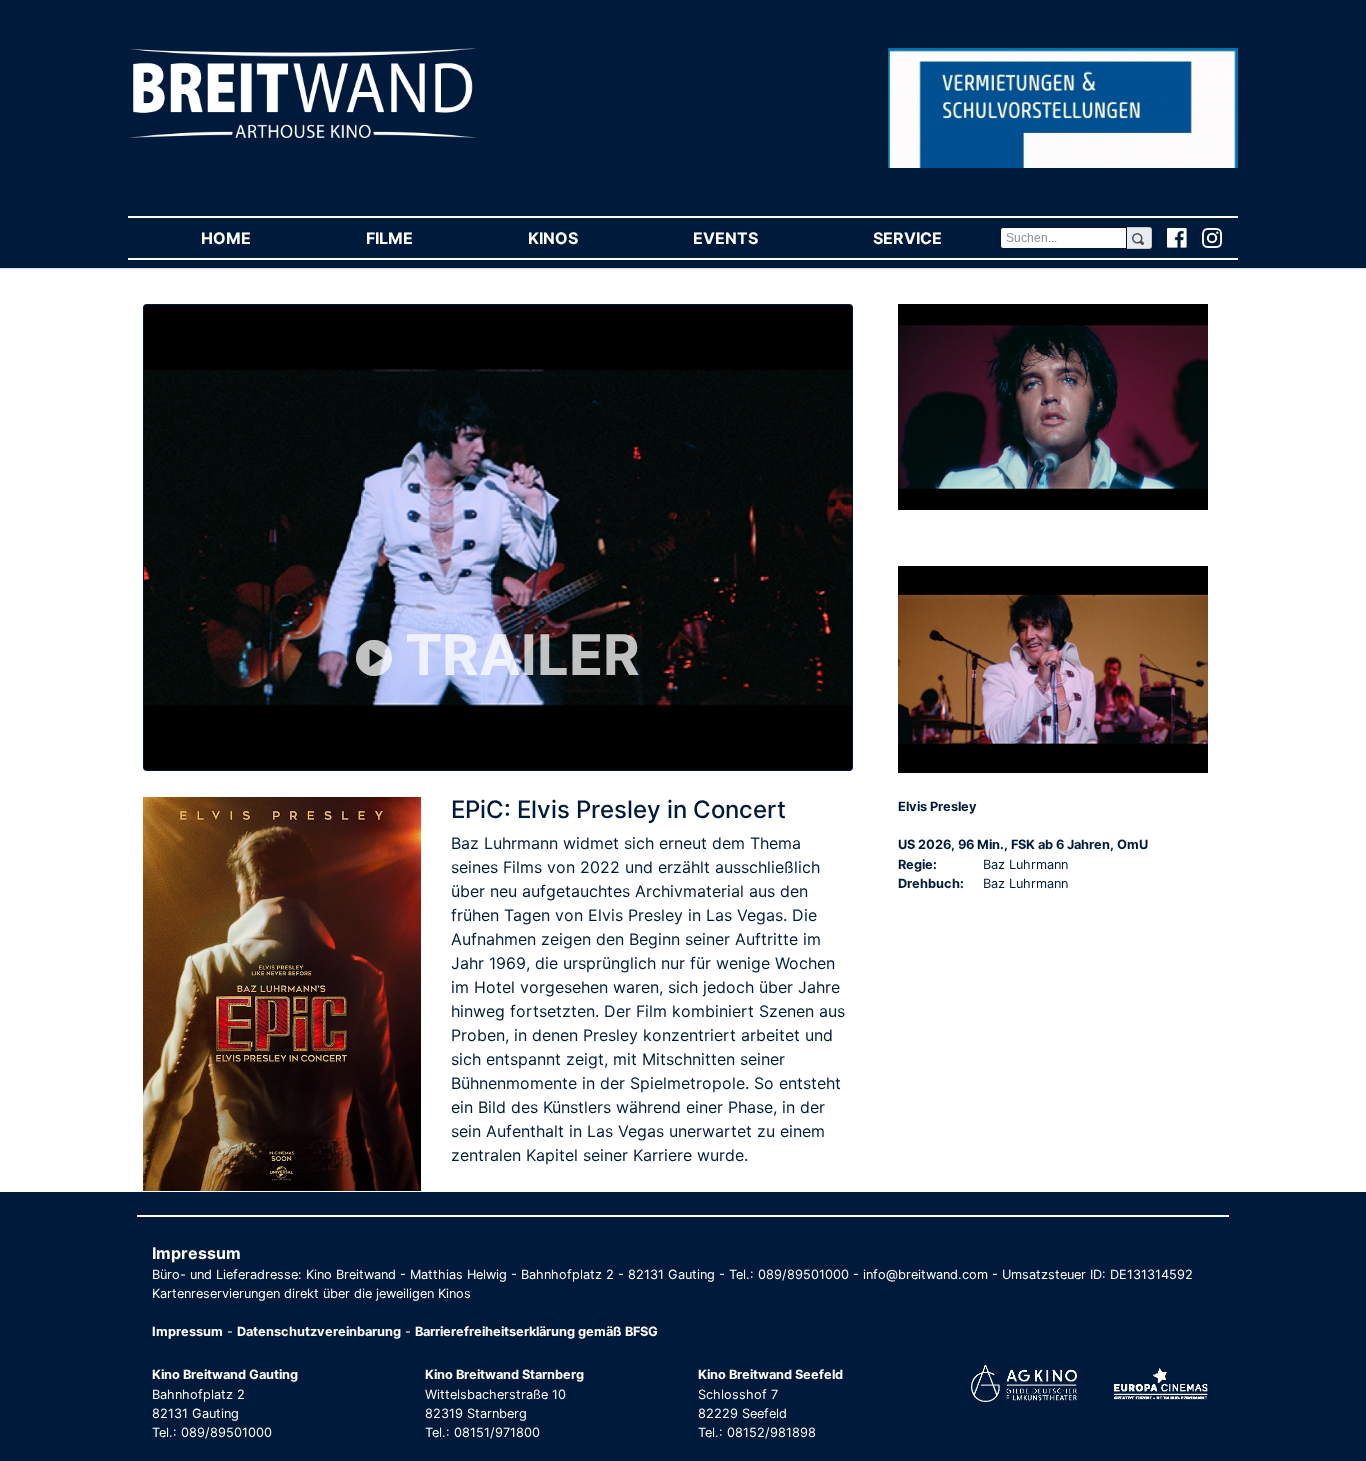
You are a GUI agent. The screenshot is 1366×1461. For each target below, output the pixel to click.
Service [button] (936, 238)
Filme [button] (418, 238)
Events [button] (754, 238)
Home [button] (254, 238)
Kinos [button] (581, 238)
